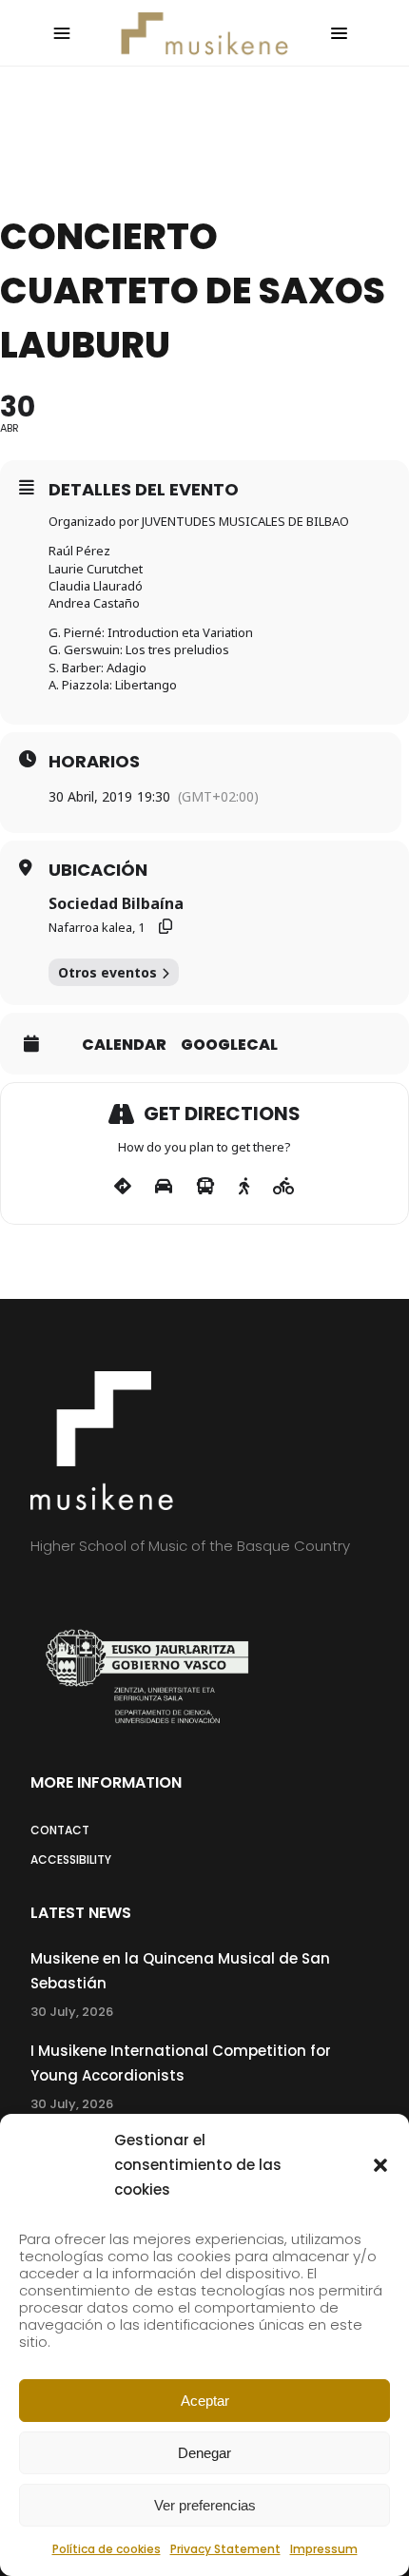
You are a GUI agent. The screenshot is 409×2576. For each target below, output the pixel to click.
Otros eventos (107, 972)
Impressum (324, 2549)
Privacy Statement (225, 2549)
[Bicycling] (284, 1187)
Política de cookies (107, 2549)
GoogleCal (229, 1045)
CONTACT (60, 1830)
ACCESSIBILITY (71, 1859)
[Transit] (205, 1187)
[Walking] (244, 1187)
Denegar (204, 2453)
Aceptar (205, 2401)
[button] (380, 2165)
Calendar (124, 1045)
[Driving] (164, 1187)
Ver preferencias (205, 2505)
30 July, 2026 (72, 2012)
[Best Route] (123, 1187)
